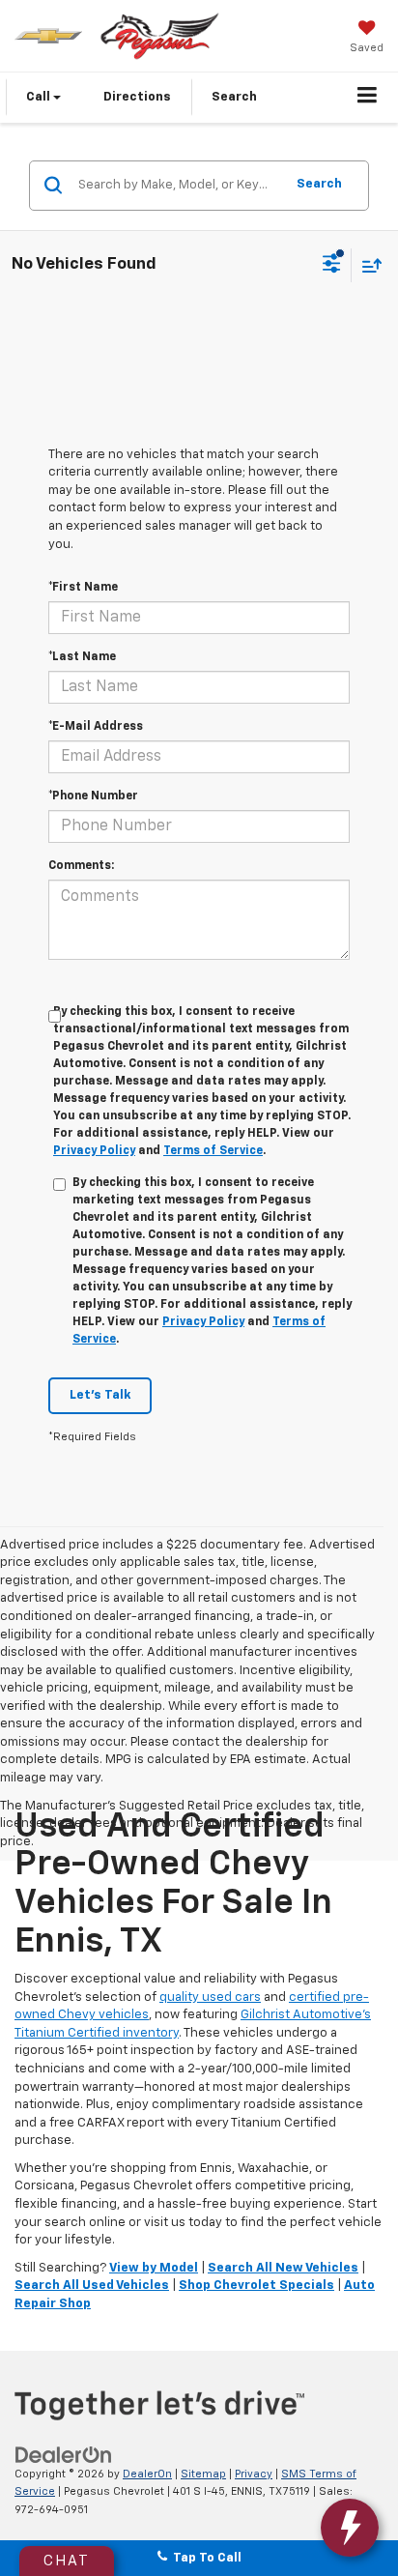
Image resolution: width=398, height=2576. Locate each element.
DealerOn (147, 2474)
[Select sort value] (367, 265)
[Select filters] (332, 266)
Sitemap (203, 2474)
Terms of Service (213, 1151)
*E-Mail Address (96, 727)
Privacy (254, 2474)
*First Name (83, 588)
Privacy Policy (94, 1151)
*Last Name (82, 657)
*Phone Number (93, 796)
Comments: (81, 866)
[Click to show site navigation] (368, 98)
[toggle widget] (350, 2528)
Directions (137, 97)
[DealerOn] (64, 2455)
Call (40, 97)
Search (319, 184)
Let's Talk (100, 1395)
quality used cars (210, 1997)
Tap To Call (204, 2558)
